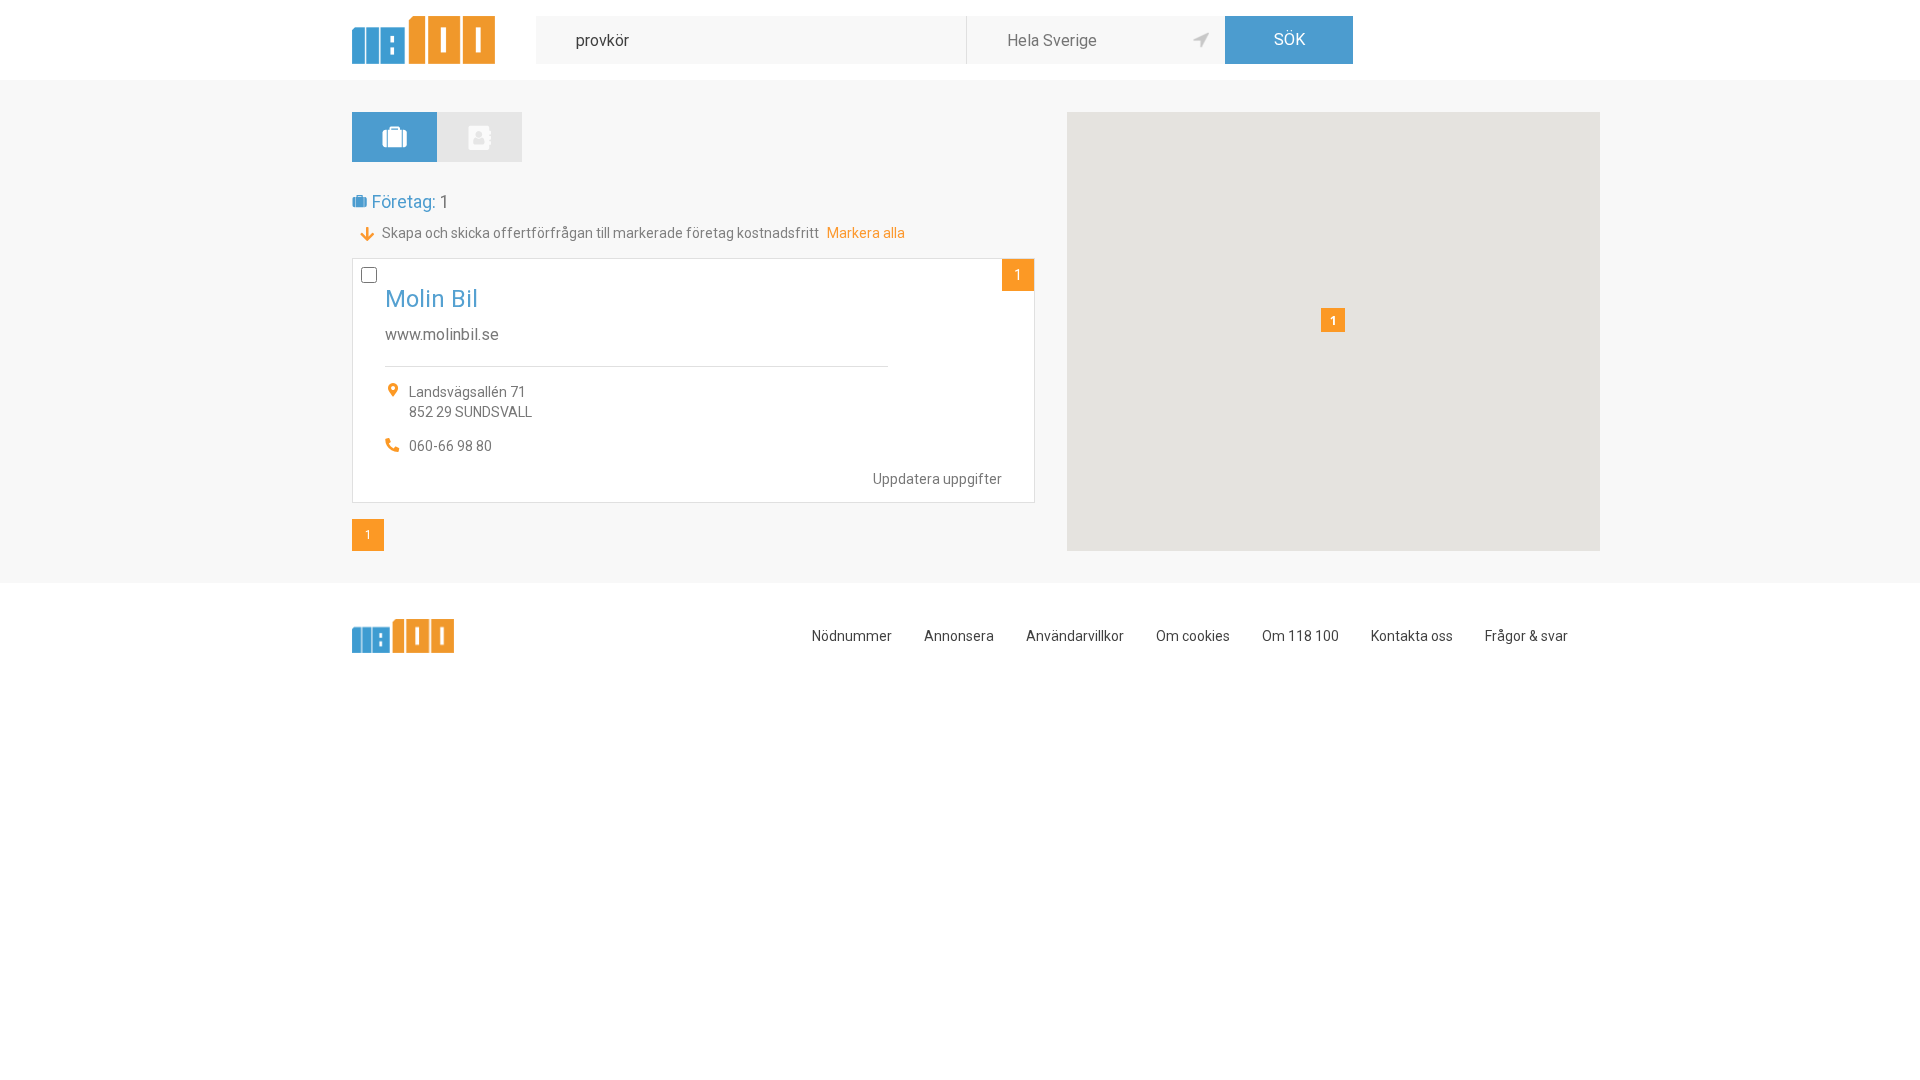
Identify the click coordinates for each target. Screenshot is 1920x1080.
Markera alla (866, 233)
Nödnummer (852, 636)
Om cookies (1193, 636)
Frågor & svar (1526, 636)
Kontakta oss (1412, 636)
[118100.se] (423, 23)
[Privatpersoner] (479, 137)
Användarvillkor (1075, 636)
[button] (1333, 320)
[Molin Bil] (693, 380)
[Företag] (394, 137)
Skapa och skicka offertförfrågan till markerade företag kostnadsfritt (600, 233)
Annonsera (959, 636)
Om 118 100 (1300, 636)
